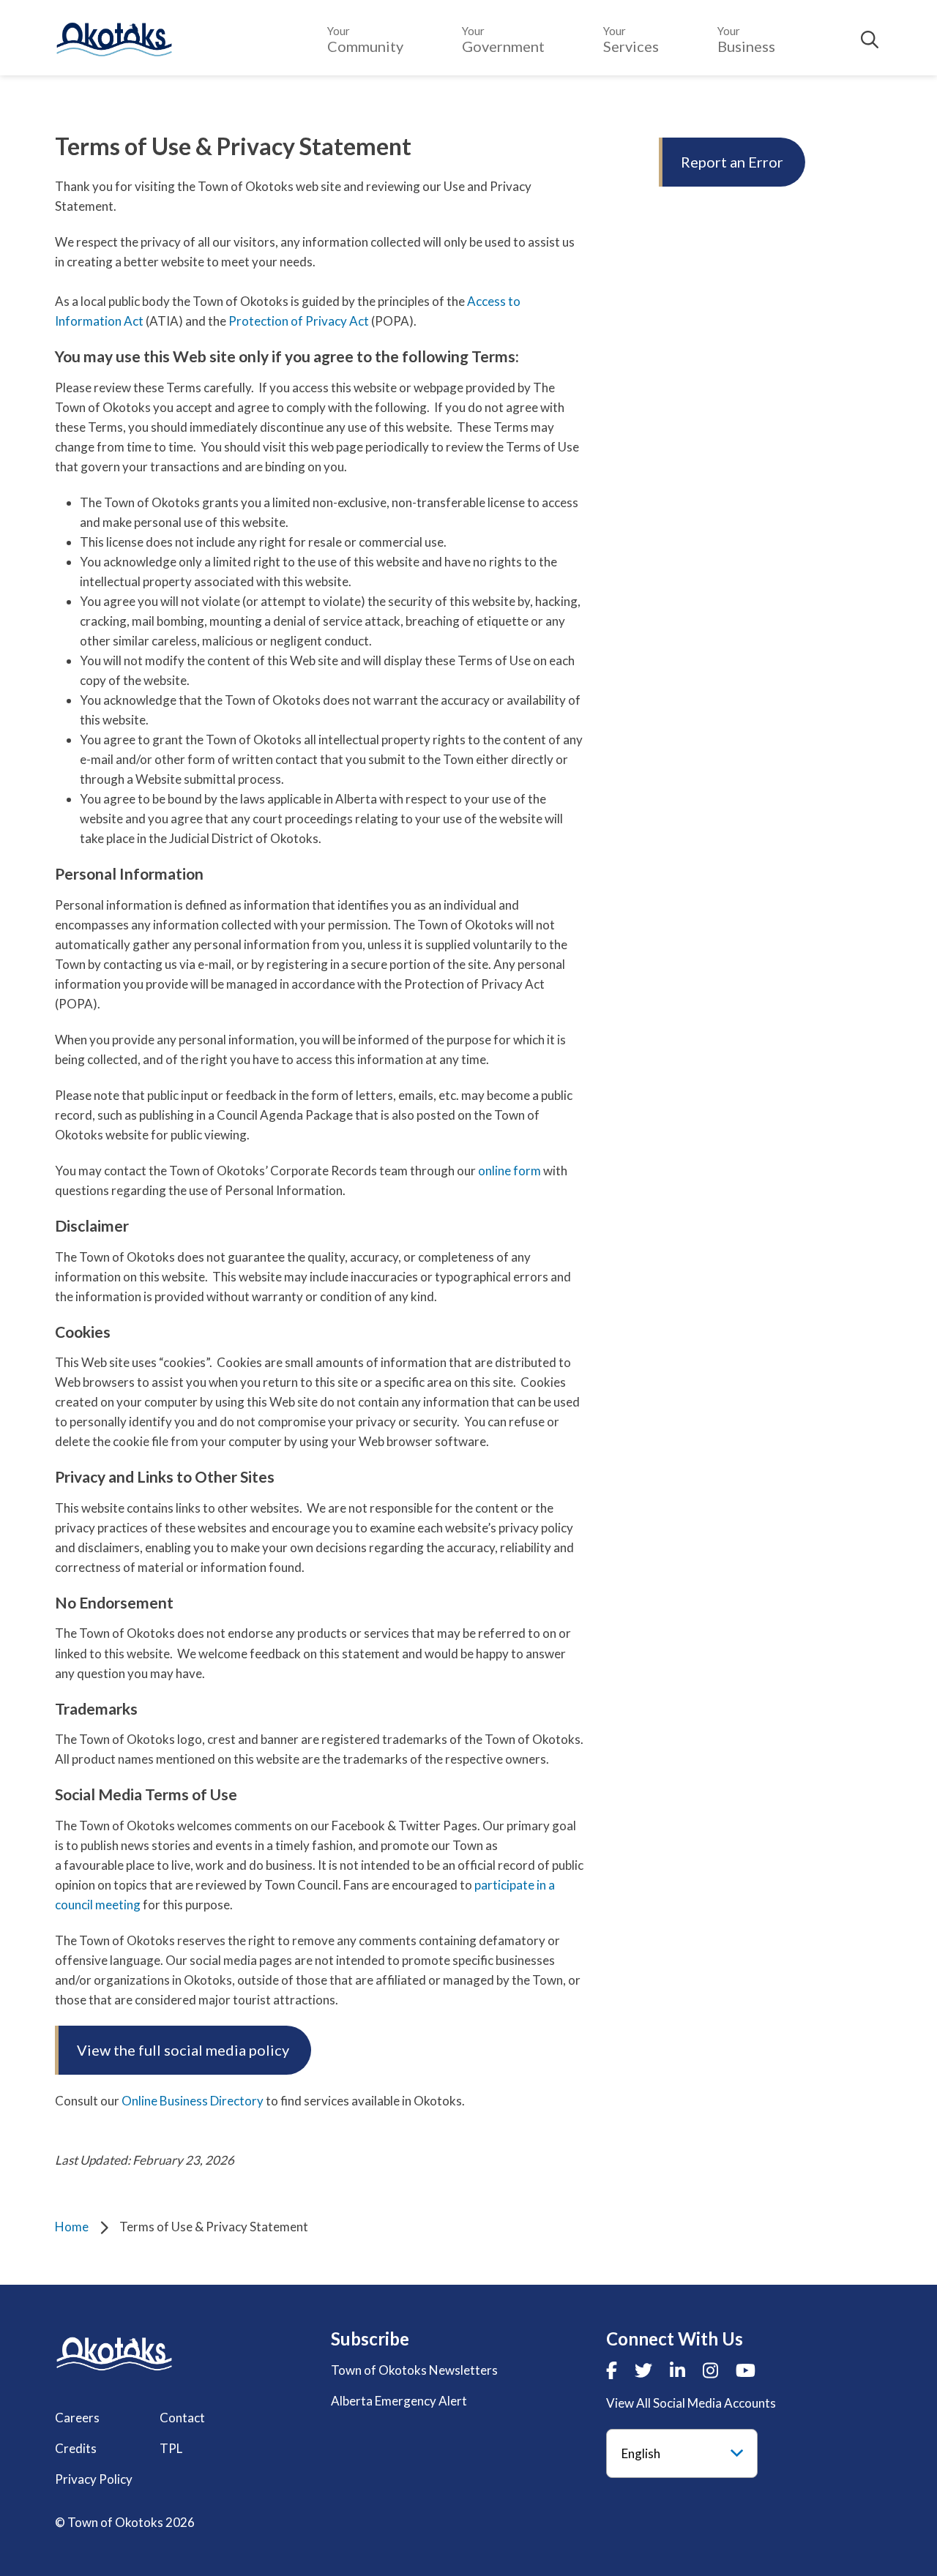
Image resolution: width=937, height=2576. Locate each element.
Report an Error (732, 162)
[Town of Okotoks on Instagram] (710, 2370)
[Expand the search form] (870, 40)
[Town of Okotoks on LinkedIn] (677, 2370)
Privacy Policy (94, 2479)
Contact (182, 2418)
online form (509, 1171)
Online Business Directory (193, 2101)
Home (72, 2227)
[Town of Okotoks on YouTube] (746, 2370)
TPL (171, 2448)
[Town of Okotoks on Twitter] (643, 2370)
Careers (77, 2418)
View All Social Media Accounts (691, 2403)
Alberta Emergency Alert (399, 2401)
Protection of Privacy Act (299, 321)
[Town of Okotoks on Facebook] (612, 2370)
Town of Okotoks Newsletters (414, 2370)
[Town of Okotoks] (114, 2354)
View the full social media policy (183, 2050)
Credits (76, 2448)
